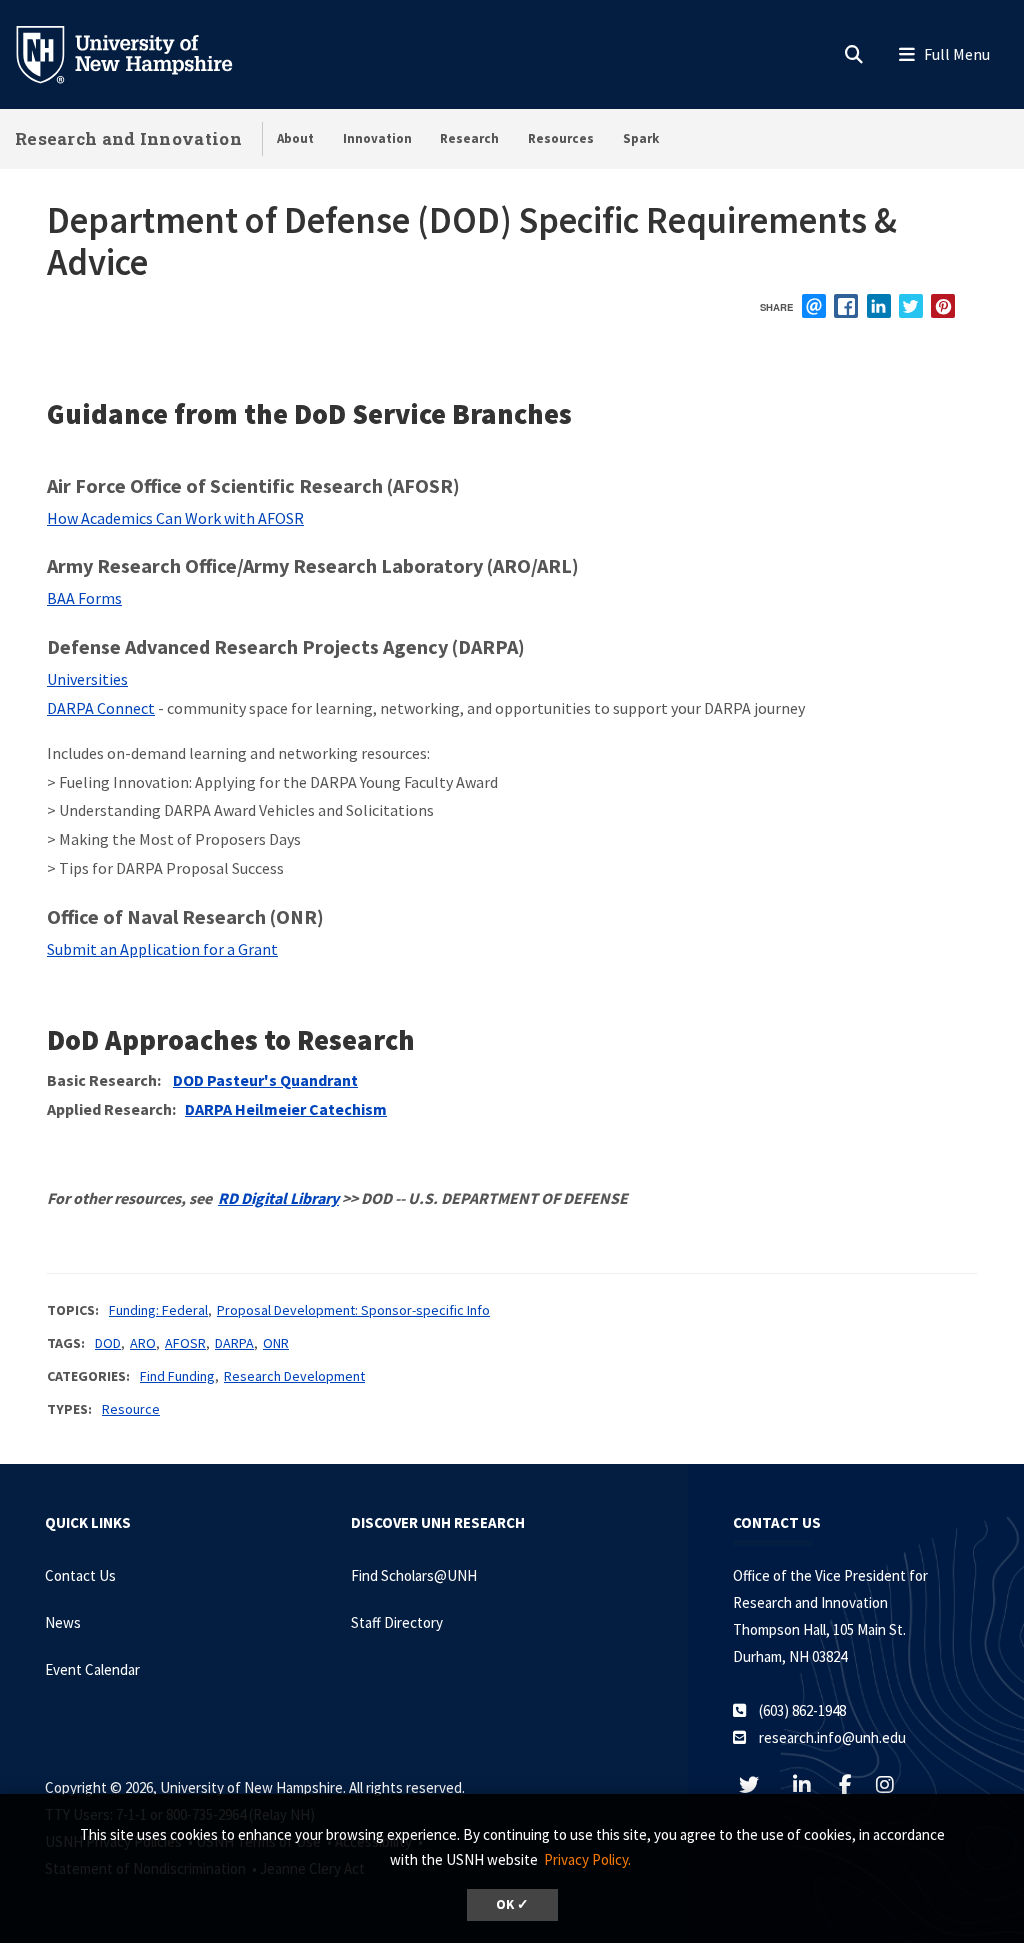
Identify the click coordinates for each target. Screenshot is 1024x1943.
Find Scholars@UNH (414, 1575)
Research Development (294, 1376)
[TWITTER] (911, 306)
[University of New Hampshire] (140, 53)
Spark (641, 138)
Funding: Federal (158, 1310)
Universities (87, 679)
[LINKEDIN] (879, 306)
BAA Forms (84, 598)
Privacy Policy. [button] (587, 1859)
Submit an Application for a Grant (162, 949)
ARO (143, 1343)
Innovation (377, 138)
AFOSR (185, 1343)
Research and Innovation (128, 138)
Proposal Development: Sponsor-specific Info (353, 1310)
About (295, 138)
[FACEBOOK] (846, 306)
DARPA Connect (101, 708)
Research (469, 138)
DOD (108, 1343)
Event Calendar (92, 1669)
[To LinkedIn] (812, 1784)
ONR (276, 1343)
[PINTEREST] (943, 306)
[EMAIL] (814, 306)
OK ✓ (512, 1904)
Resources (561, 138)
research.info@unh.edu (832, 1737)
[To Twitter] (759, 1784)
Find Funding (177, 1376)
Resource (131, 1409)
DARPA (234, 1343)
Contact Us (80, 1575)
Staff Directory (397, 1622)
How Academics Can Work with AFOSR (175, 518)
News (63, 1622)
